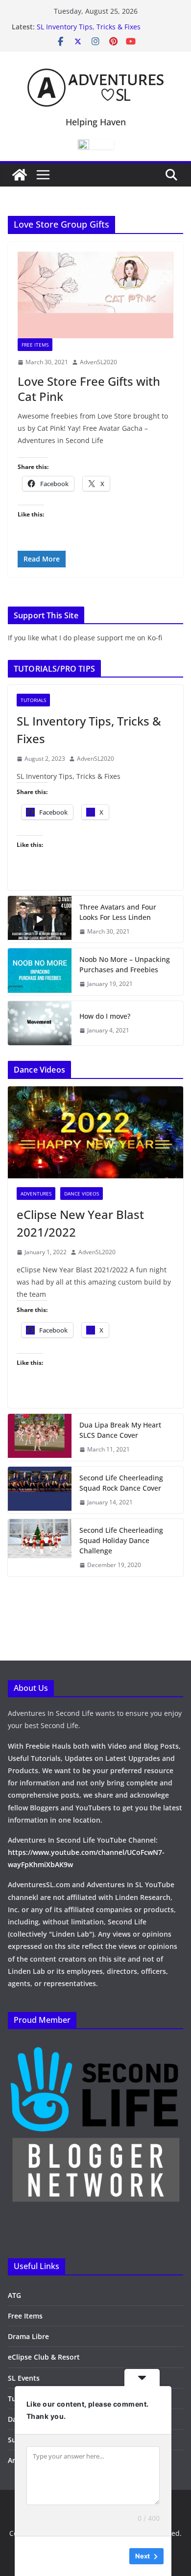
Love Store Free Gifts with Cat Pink (89, 389)
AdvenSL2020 (98, 362)
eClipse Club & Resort (44, 2357)
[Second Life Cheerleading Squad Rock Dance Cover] (40, 1490)
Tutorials (33, 700)
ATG (14, 2295)
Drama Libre (28, 2336)
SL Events (24, 2378)
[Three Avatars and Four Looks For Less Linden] (40, 919)
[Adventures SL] (20, 175)
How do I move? (105, 1016)
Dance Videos (82, 1194)
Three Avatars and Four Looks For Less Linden (118, 912)
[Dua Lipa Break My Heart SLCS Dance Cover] (40, 1437)
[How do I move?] (40, 1023)
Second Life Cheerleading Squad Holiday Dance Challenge (121, 1540)
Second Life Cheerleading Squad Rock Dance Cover (121, 1483)
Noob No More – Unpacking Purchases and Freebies (125, 964)
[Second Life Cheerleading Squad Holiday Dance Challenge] (40, 1548)
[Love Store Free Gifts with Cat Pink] (95, 295)
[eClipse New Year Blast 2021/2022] (95, 1132)
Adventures (36, 1194)
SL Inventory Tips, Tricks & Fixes (89, 27)
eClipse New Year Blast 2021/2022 (80, 1223)
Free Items (35, 345)
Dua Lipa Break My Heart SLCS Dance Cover (120, 1430)
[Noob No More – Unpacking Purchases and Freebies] (40, 972)
